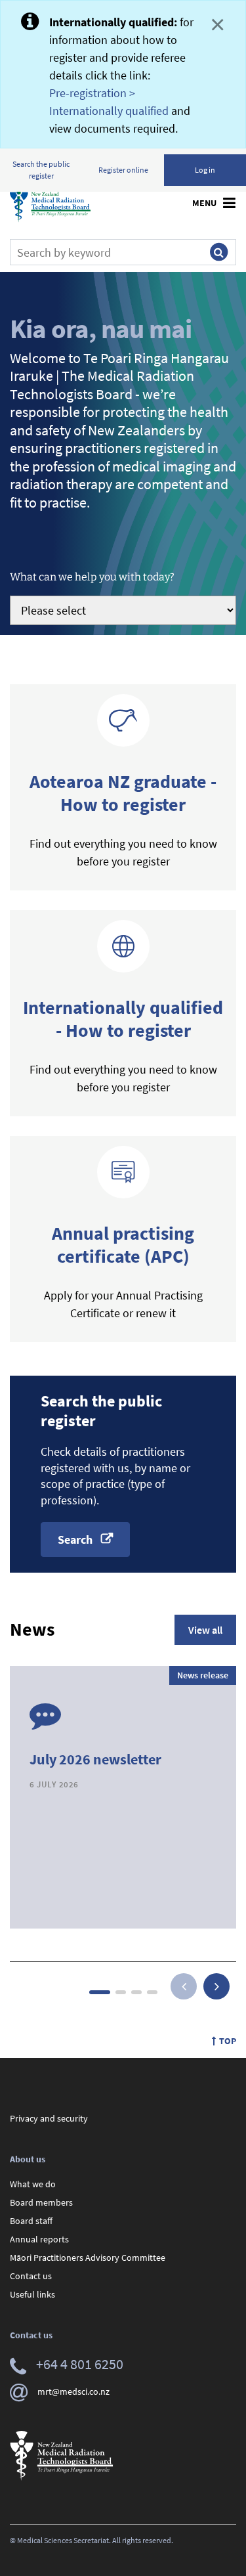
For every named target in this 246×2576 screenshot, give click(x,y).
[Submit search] (218, 252)
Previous (184, 1986)
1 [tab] (100, 1992)
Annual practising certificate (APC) (123, 1245)
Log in (205, 170)
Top (228, 2041)
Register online (123, 170)
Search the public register (41, 170)
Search (75, 1539)
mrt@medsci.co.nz (73, 2391)
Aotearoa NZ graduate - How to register (123, 793)
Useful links (32, 2294)
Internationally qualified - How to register (123, 1019)
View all (205, 1630)
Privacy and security (49, 2118)
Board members (41, 2202)
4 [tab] (152, 1992)
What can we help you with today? (92, 577)
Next (216, 1986)
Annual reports (39, 2239)
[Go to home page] (50, 203)
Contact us (31, 2276)
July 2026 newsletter (95, 1759)
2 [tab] (121, 1992)
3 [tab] (136, 1992)
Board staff (31, 2221)
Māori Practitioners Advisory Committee (88, 2258)
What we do (33, 2184)
